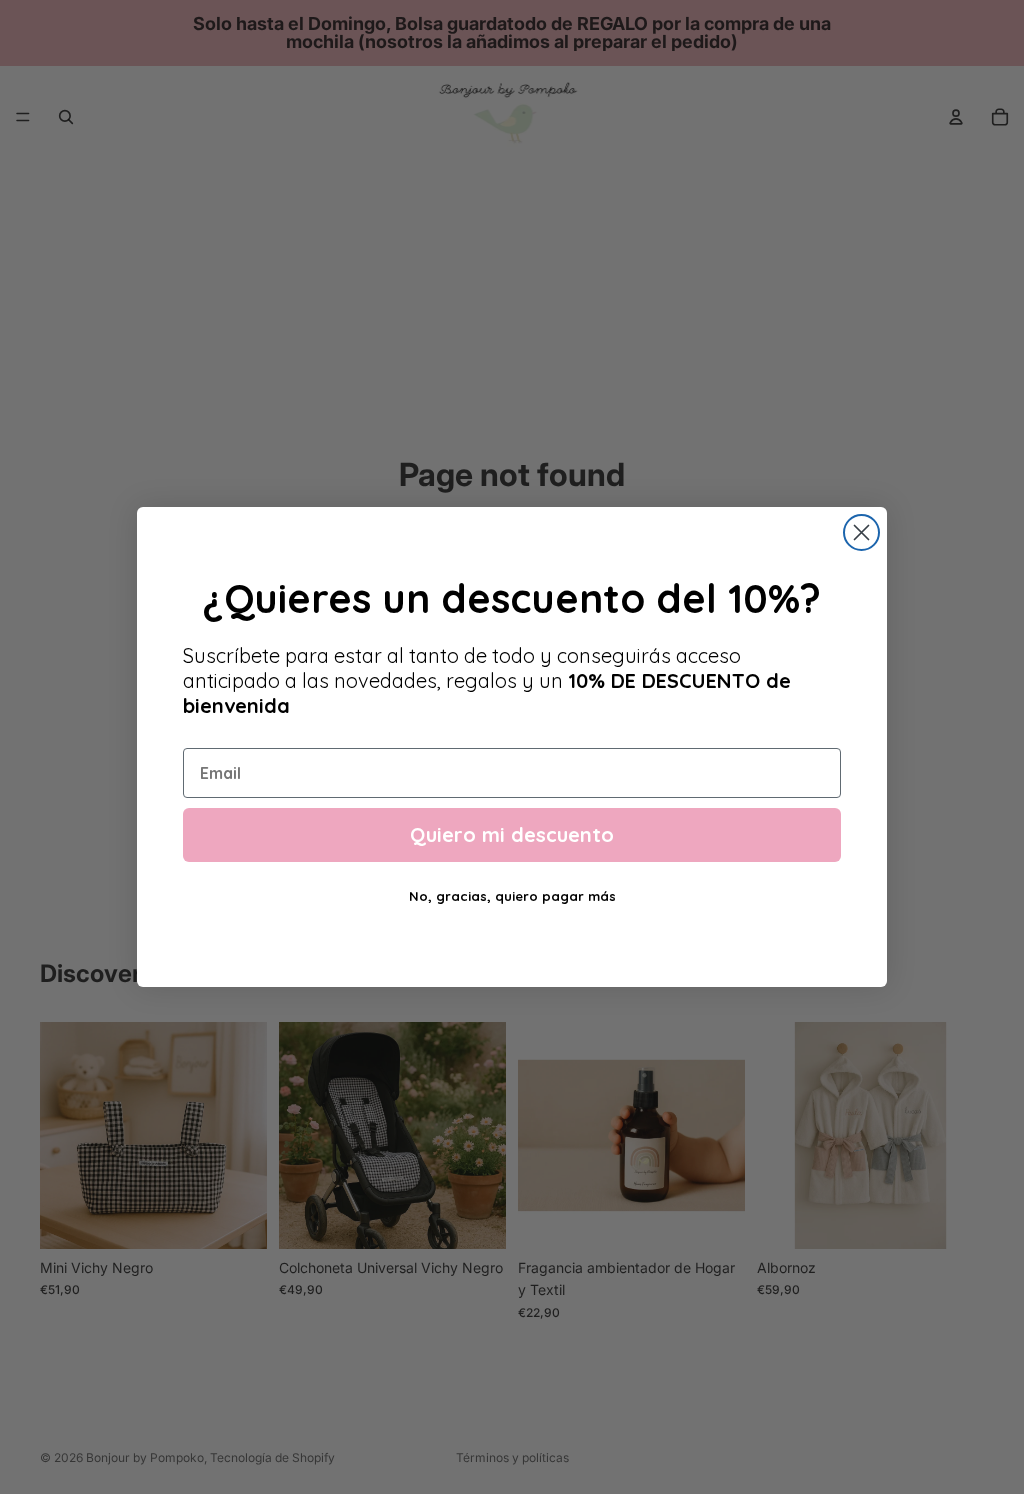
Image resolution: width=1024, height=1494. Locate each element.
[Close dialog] (861, 532)
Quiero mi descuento (512, 834)
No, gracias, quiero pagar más (512, 896)
